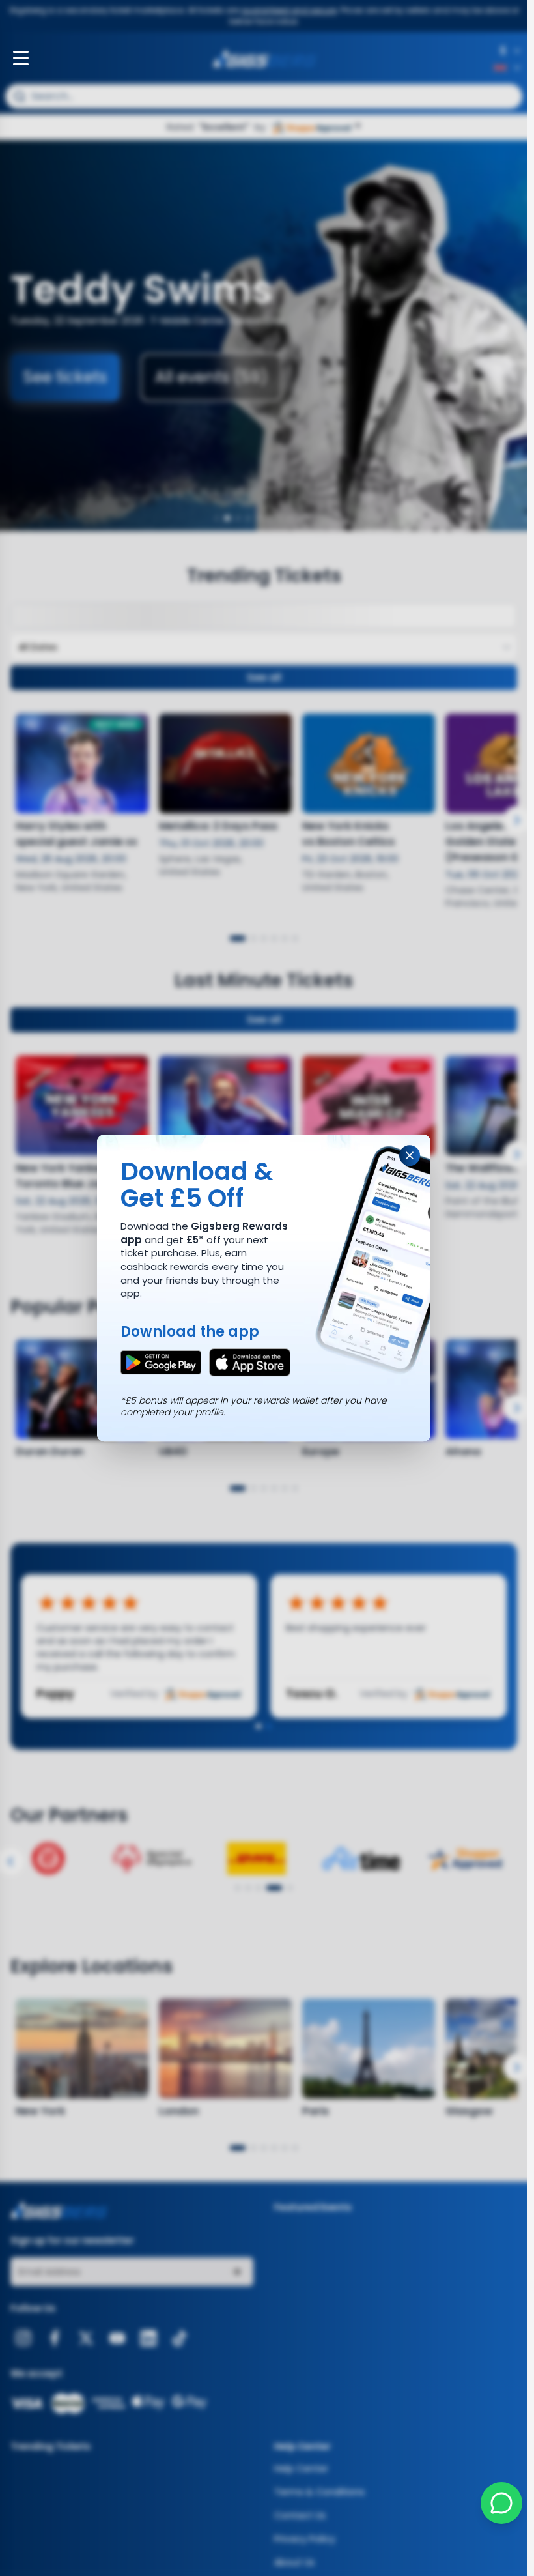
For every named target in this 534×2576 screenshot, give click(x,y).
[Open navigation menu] (21, 58)
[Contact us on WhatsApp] (501, 2503)
